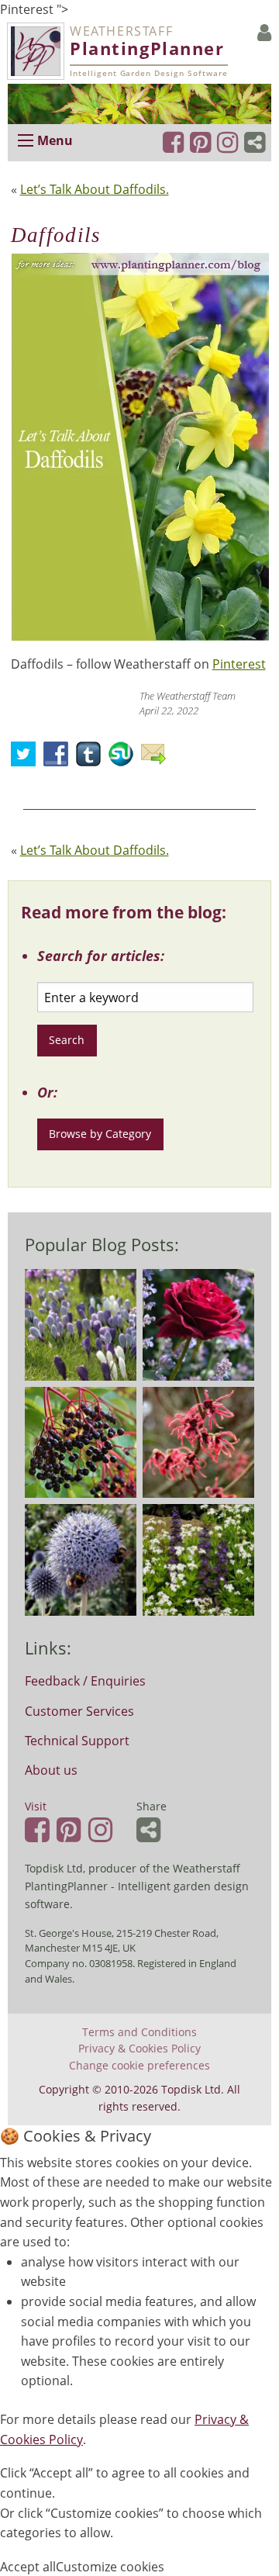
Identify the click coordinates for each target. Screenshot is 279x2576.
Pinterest (239, 664)
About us (51, 1770)
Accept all (28, 2567)
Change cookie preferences (139, 2066)
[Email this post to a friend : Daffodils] (157, 759)
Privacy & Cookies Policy (139, 2049)
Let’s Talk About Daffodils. (95, 189)
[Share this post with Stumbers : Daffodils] (125, 759)
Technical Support (77, 1741)
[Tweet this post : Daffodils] (27, 759)
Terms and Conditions (139, 2032)
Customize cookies (110, 2567)
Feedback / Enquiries (85, 1681)
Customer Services (79, 1711)
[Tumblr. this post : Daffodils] (92, 759)
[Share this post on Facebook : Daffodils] (60, 759)
